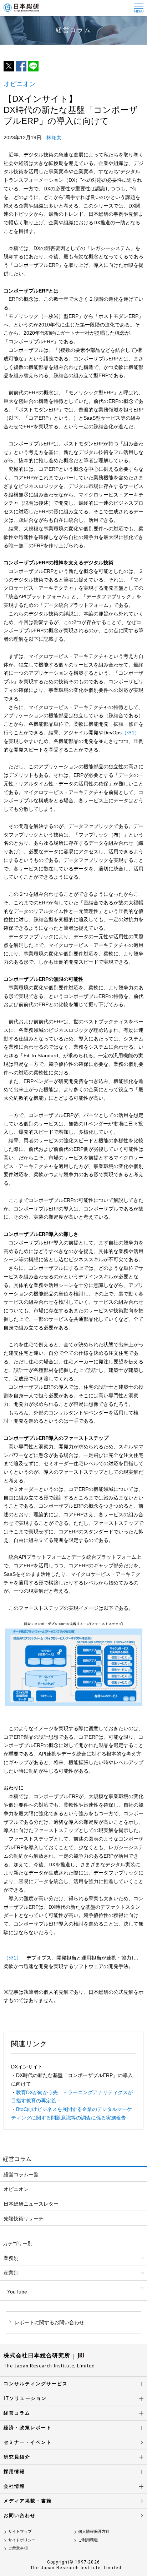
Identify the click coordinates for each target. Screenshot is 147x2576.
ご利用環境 (88, 2540)
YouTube (17, 2292)
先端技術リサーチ (24, 2218)
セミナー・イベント (28, 2442)
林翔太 (54, 138)
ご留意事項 (18, 2548)
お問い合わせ (20, 2515)
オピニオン (16, 2189)
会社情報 (14, 2486)
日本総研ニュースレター (31, 2204)
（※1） (131, 733)
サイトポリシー (22, 2540)
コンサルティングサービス (36, 2384)
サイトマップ (20, 2531)
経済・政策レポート (28, 2428)
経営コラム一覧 (21, 2175)
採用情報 (14, 2472)
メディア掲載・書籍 (28, 2501)
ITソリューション (25, 2398)
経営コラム (17, 2413)
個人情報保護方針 (94, 2531)
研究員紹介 (17, 2457)
